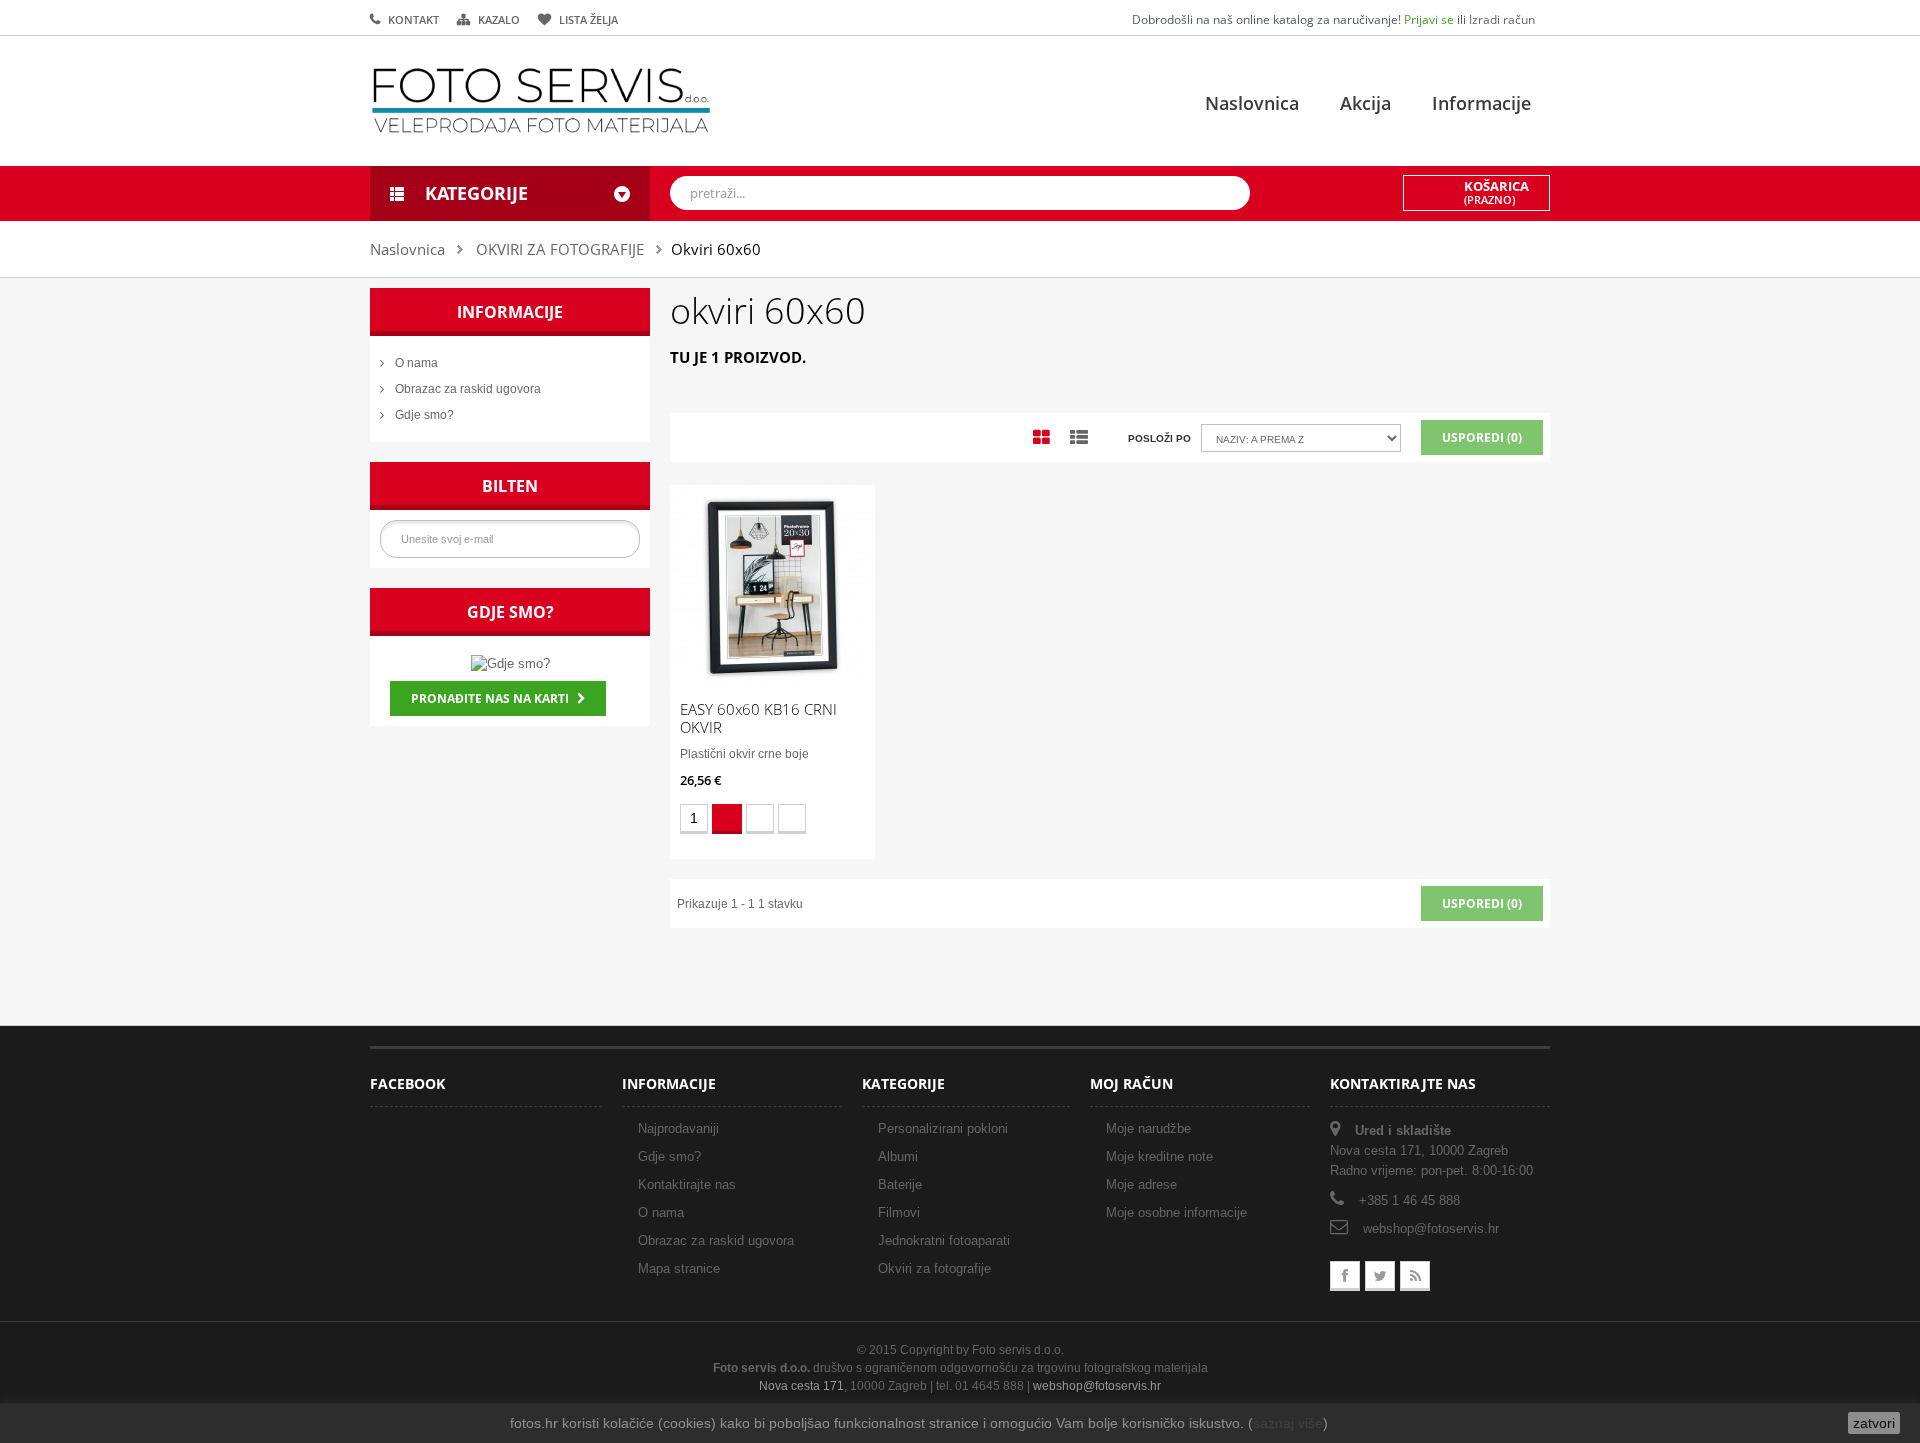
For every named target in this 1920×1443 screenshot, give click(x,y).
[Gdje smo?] (510, 662)
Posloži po (1159, 438)
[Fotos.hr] (541, 100)
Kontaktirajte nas (687, 1184)
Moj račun (1131, 1083)
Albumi (898, 1156)
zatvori (1874, 1423)
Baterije (900, 1184)
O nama (415, 363)
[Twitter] (1380, 1276)
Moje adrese (1141, 1184)
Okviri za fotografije (934, 1268)
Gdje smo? (423, 415)
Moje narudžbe (1148, 1128)
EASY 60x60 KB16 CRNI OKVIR (758, 718)
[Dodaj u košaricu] (727, 819)
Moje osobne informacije (1176, 1212)
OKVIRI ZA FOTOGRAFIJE (560, 249)
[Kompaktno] (1041, 438)
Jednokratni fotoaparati (944, 1240)
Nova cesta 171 (801, 1386)
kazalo (499, 19)
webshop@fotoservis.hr (1431, 1228)
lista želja (588, 19)
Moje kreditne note (1159, 1156)
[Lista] (1079, 438)
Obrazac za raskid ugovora (466, 389)
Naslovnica (1252, 103)
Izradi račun (1502, 19)
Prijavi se (1430, 19)
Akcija (1365, 103)
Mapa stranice (679, 1268)
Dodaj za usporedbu (792, 819)
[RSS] (1415, 1276)
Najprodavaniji (678, 1128)
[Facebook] (1345, 1276)
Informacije (1481, 103)
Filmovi (899, 1212)
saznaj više (1288, 1423)
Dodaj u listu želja (760, 819)
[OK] (621, 539)
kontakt (413, 19)
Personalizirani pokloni (943, 1128)
